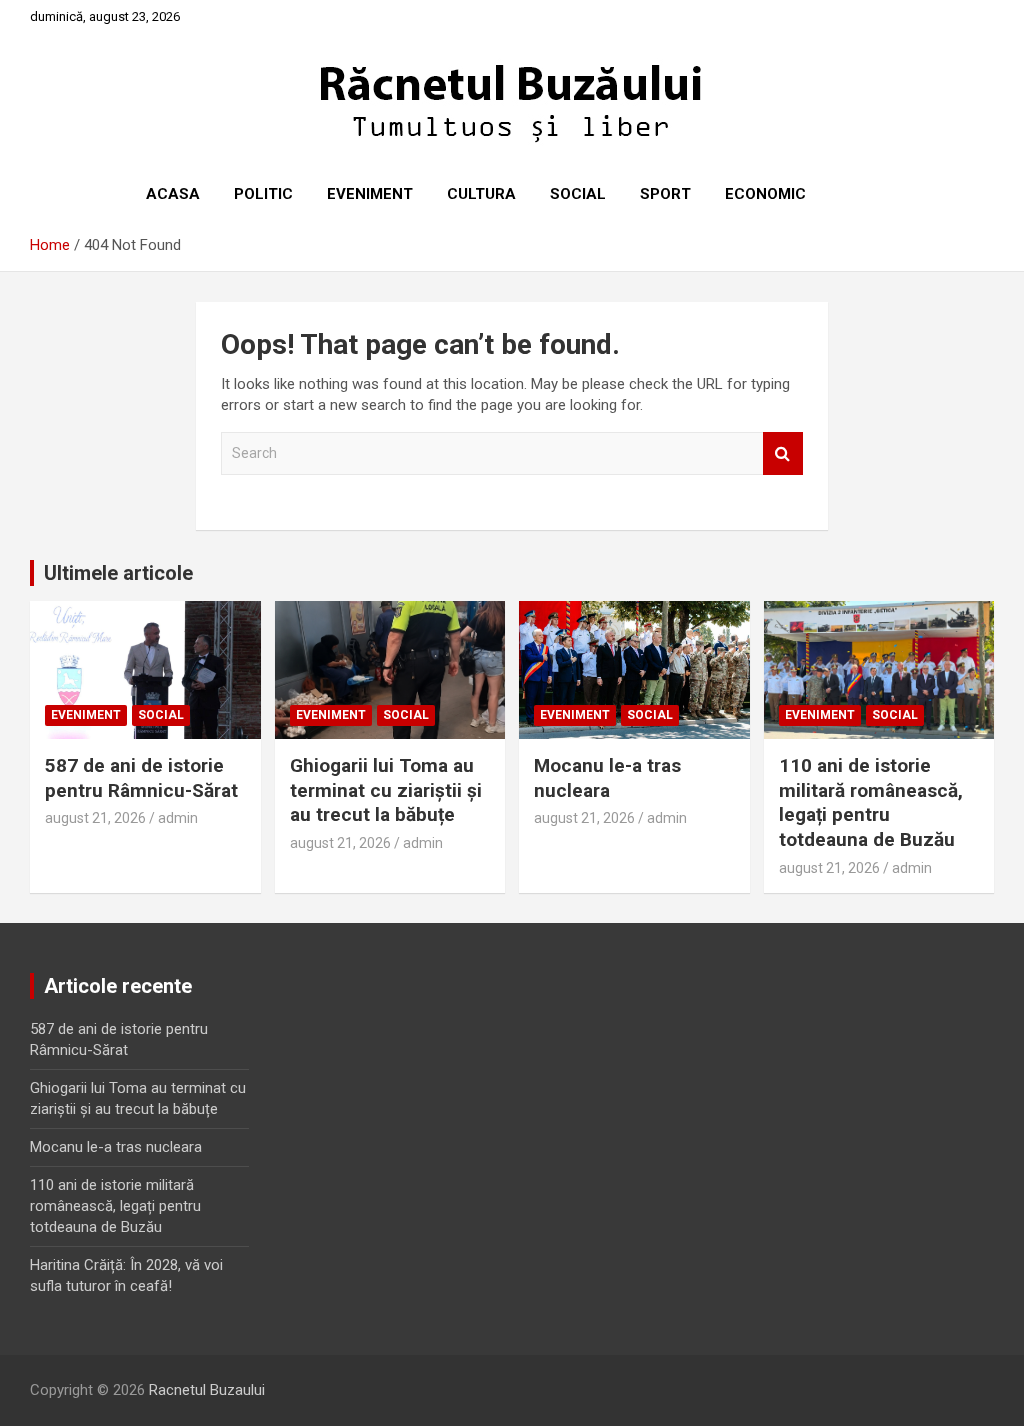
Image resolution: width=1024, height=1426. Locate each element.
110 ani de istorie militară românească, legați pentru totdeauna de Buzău (871, 802)
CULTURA (481, 194)
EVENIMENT (370, 194)
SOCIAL (578, 194)
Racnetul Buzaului (207, 1390)
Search (783, 453)
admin (178, 818)
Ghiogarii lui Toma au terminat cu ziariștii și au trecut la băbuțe (386, 790)
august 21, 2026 (95, 818)
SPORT (665, 194)
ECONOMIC (765, 194)
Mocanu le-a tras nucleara (607, 778)
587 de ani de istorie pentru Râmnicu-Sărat (141, 778)
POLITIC (263, 194)
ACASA (173, 194)
